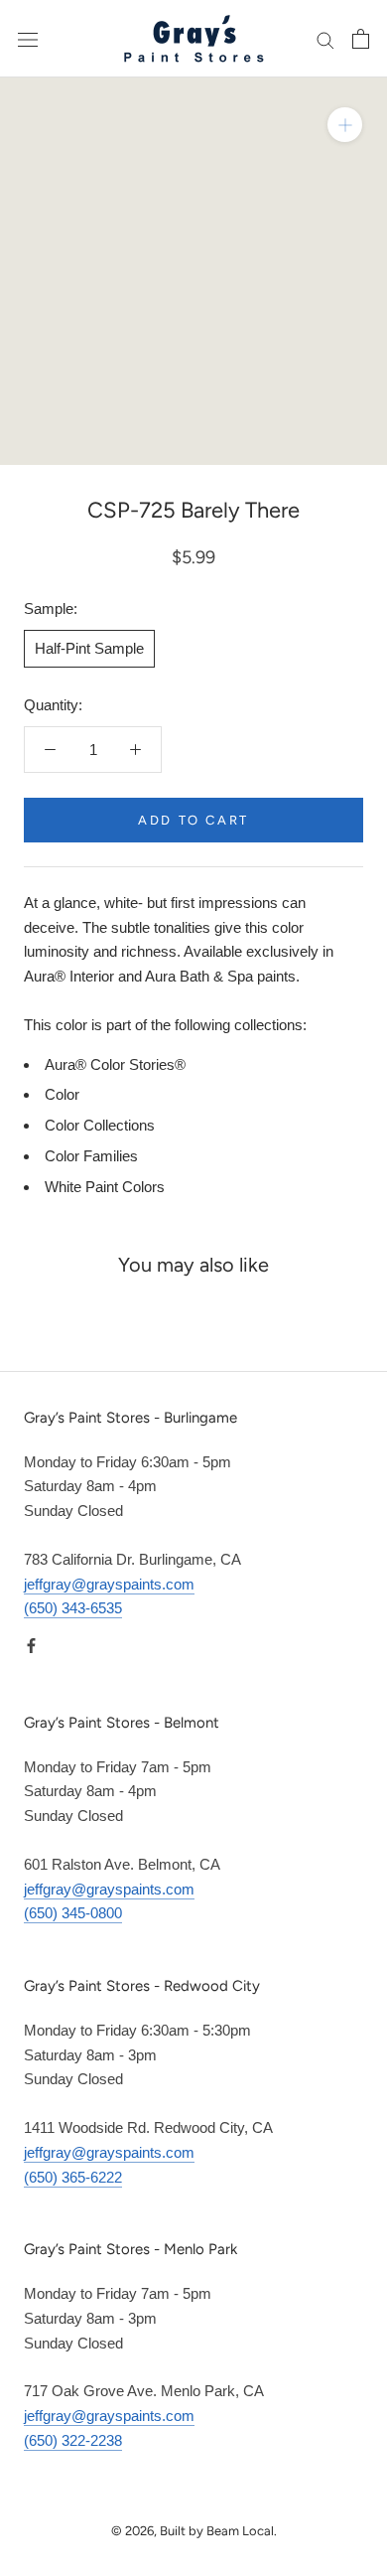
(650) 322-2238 (73, 2440)
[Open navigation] (28, 39)
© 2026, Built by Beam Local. (194, 2531)
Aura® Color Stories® (115, 1064)
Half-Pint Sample (89, 648)
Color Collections (100, 1125)
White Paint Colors (105, 1187)
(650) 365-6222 (73, 2177)
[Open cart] (361, 39)
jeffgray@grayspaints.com (109, 1584)
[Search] (325, 39)
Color (62, 1094)
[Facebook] (31, 1645)
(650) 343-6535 (73, 1608)
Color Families (91, 1156)
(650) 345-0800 (73, 1913)
